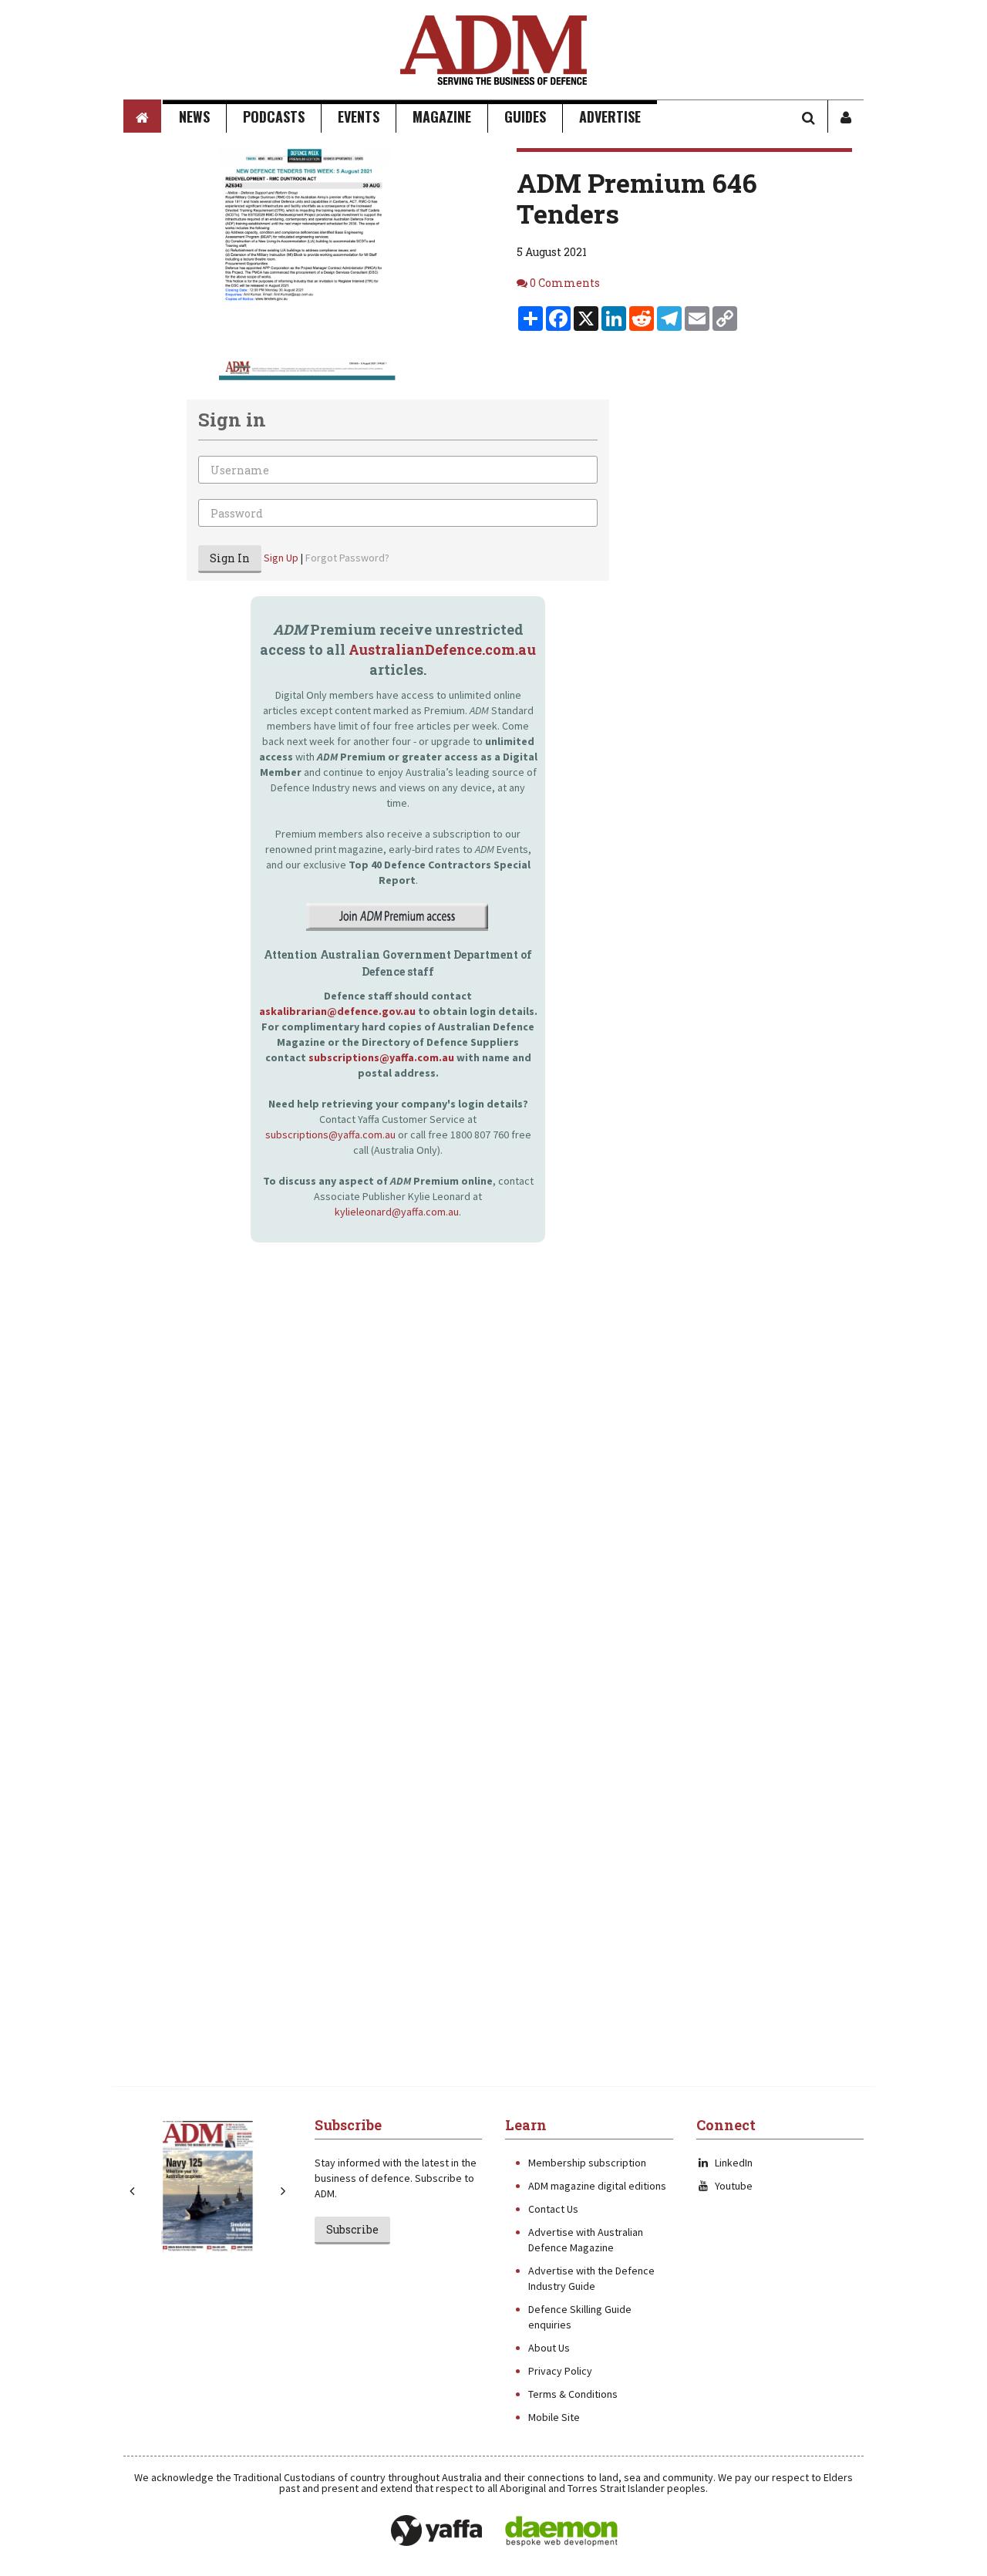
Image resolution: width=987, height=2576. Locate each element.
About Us (549, 2348)
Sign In (230, 558)
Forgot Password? (347, 558)
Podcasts (274, 116)
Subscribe (352, 2229)
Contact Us (553, 2209)
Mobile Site (554, 2417)
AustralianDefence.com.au (442, 649)
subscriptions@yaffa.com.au (381, 1057)
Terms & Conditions (573, 2394)
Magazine (442, 116)
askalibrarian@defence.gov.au (337, 1011)
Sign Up (281, 558)
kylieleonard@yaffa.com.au (397, 1212)
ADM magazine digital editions (597, 2186)
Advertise (610, 116)
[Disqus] (366, 1463)
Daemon (561, 2531)
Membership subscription (587, 2163)
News (194, 116)
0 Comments (565, 283)
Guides (525, 116)
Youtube (734, 2186)
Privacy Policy (560, 2371)
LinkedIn (734, 2163)
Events (359, 116)
